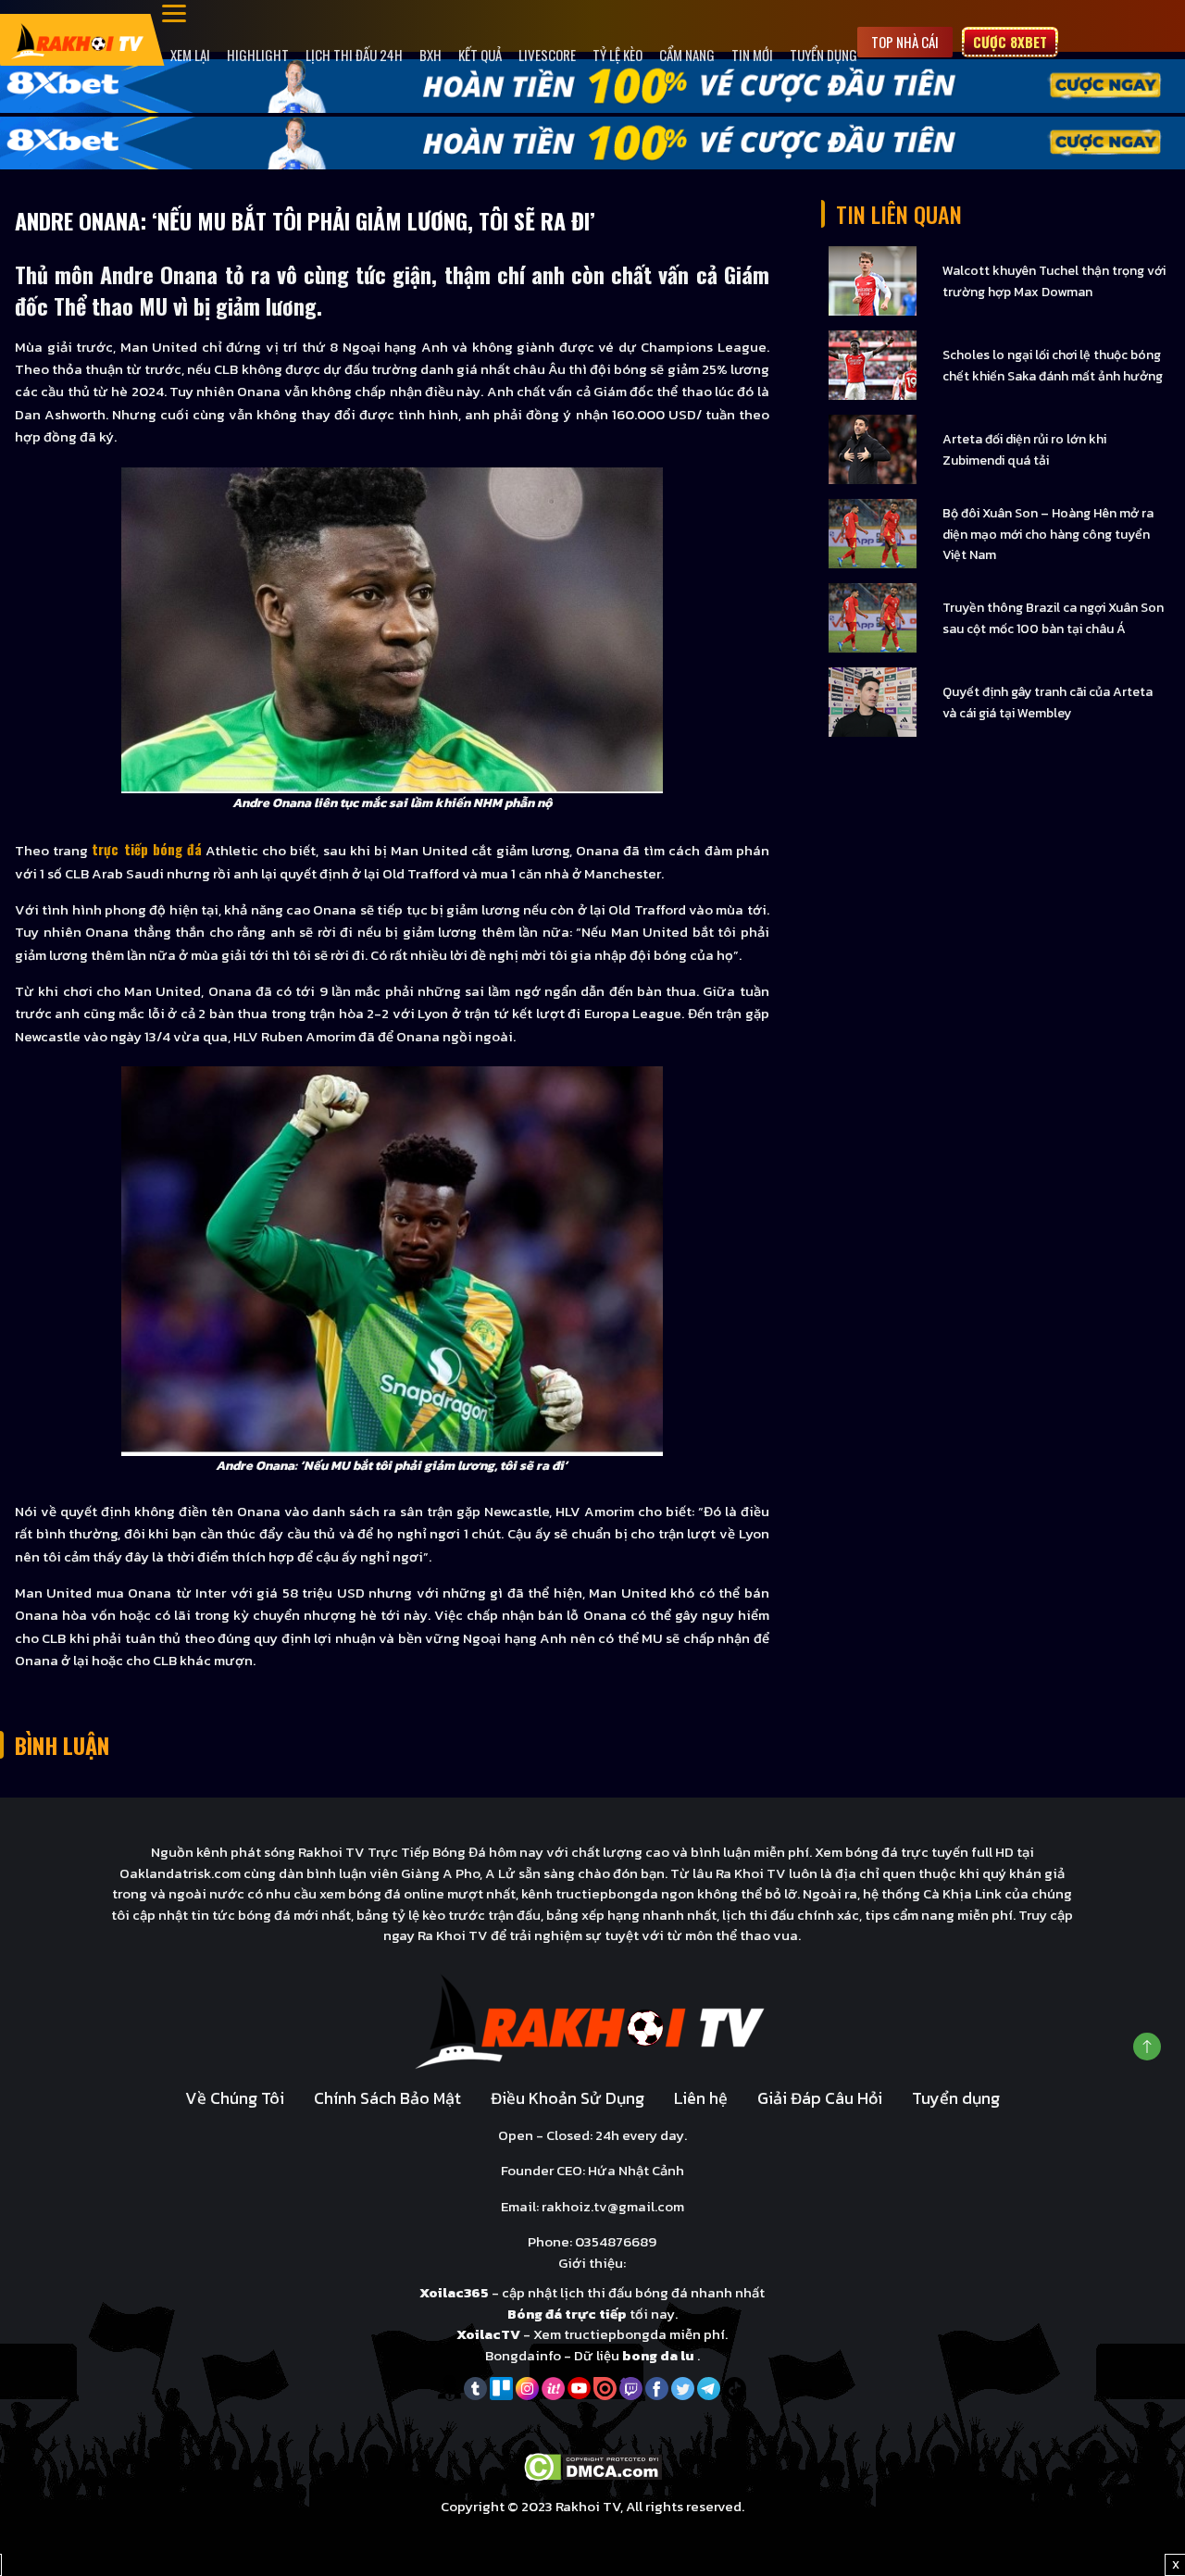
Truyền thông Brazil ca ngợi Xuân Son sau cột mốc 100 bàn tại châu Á (1053, 618)
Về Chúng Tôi (235, 2098)
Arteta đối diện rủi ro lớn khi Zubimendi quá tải (1024, 450)
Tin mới (752, 55)
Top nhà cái (905, 42)
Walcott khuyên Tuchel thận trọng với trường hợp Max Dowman (1054, 281)
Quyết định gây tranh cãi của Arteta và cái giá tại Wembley (1048, 703)
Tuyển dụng (823, 55)
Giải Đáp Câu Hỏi (820, 2098)
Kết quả (480, 55)
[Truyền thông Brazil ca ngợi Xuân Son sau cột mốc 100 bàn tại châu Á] (873, 617)
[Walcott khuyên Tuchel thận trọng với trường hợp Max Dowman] (873, 280)
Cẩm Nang (687, 55)
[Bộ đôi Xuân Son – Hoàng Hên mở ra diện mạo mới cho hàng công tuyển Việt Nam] (873, 533)
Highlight (258, 55)
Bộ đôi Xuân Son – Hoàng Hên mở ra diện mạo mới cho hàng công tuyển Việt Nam (1048, 534)
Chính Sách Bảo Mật (387, 2098)
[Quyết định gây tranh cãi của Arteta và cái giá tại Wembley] (873, 701)
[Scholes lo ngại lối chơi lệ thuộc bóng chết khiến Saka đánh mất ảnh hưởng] (873, 364)
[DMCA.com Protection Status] (593, 2465)
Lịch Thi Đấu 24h (354, 55)
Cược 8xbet (1010, 42)
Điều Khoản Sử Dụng (568, 2098)
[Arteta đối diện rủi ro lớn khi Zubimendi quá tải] (873, 448)
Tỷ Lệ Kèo (617, 55)
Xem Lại (190, 55)
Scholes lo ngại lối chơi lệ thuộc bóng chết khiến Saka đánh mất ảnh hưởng (1053, 366)
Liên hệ (701, 2098)
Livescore (547, 55)
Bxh (430, 55)
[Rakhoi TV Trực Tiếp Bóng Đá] (78, 39)
